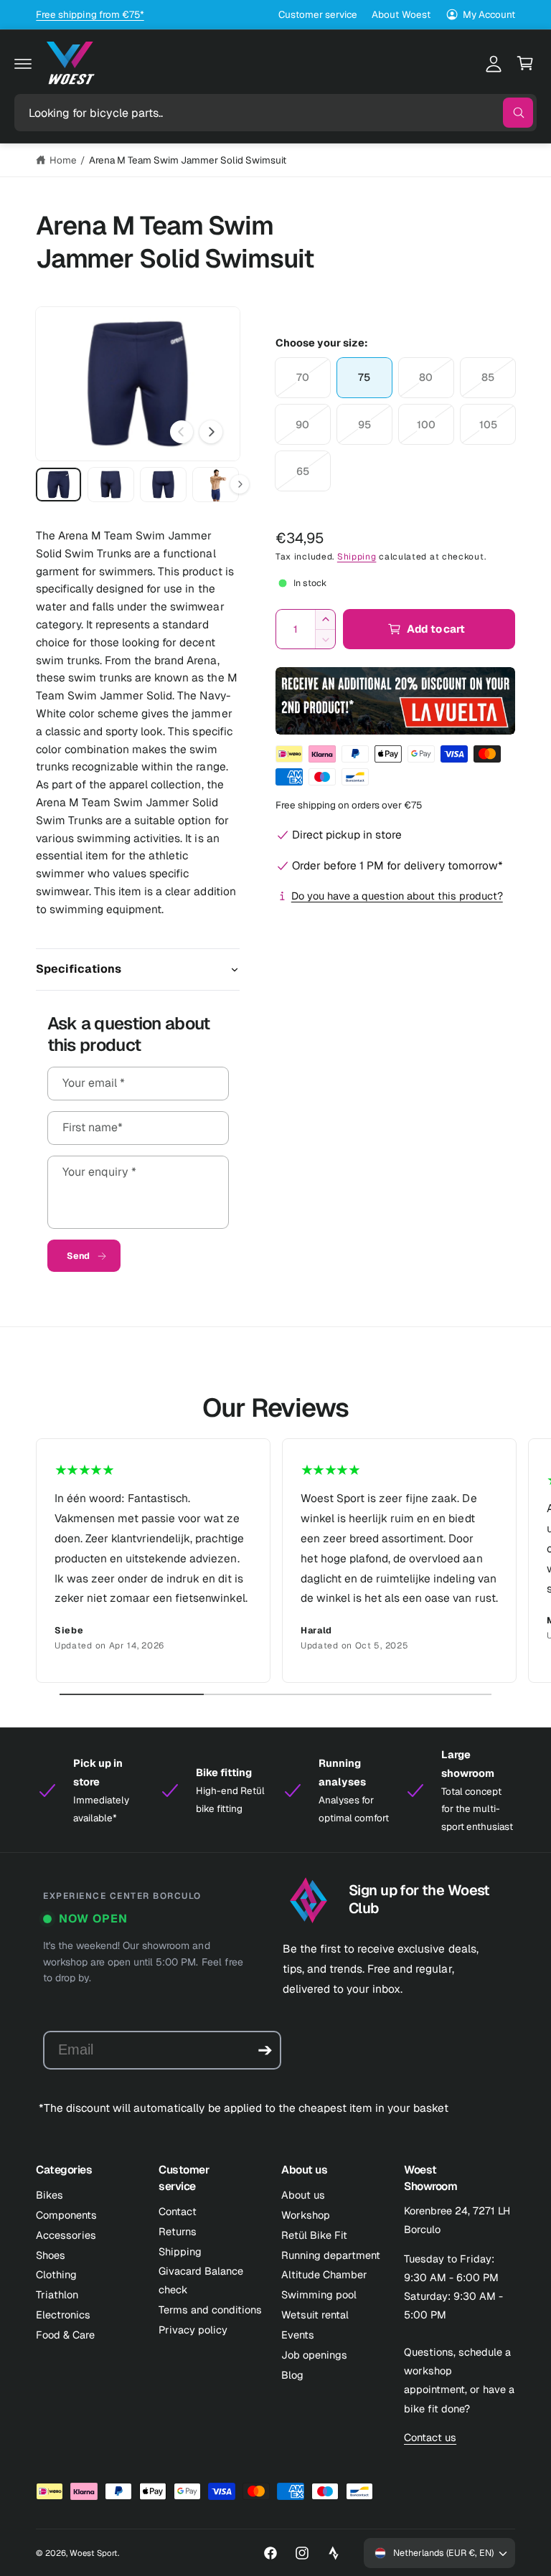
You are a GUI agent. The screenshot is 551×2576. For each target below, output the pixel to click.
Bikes (50, 2195)
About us (303, 2195)
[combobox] (275, 113)
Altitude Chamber (324, 2274)
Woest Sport (94, 2553)
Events (298, 2335)
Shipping (357, 557)
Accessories (66, 2235)
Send (78, 1256)
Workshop (306, 2215)
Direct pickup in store (347, 835)
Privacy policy (193, 2330)
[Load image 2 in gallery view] (111, 485)
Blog (292, 2375)
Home (63, 160)
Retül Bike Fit (314, 2235)
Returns (178, 2231)
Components (66, 2215)
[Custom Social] (334, 2553)
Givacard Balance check (201, 2280)
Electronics (63, 2315)
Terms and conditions (210, 2310)
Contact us (430, 2437)
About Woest (401, 14)
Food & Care (65, 2335)
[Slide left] (182, 432)
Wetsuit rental (315, 2315)
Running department (331, 2255)
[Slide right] (211, 432)
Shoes (51, 2255)
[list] (275, 1561)
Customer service (318, 14)
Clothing (56, 2274)
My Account (489, 14)
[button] (23, 63)
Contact (178, 2211)
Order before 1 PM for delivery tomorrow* (397, 865)
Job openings (314, 2355)
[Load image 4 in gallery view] (216, 485)
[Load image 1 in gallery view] (58, 485)
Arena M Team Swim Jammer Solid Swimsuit (188, 160)
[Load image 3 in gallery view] (163, 485)
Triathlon (57, 2294)
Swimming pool (319, 2294)
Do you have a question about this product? (397, 896)
